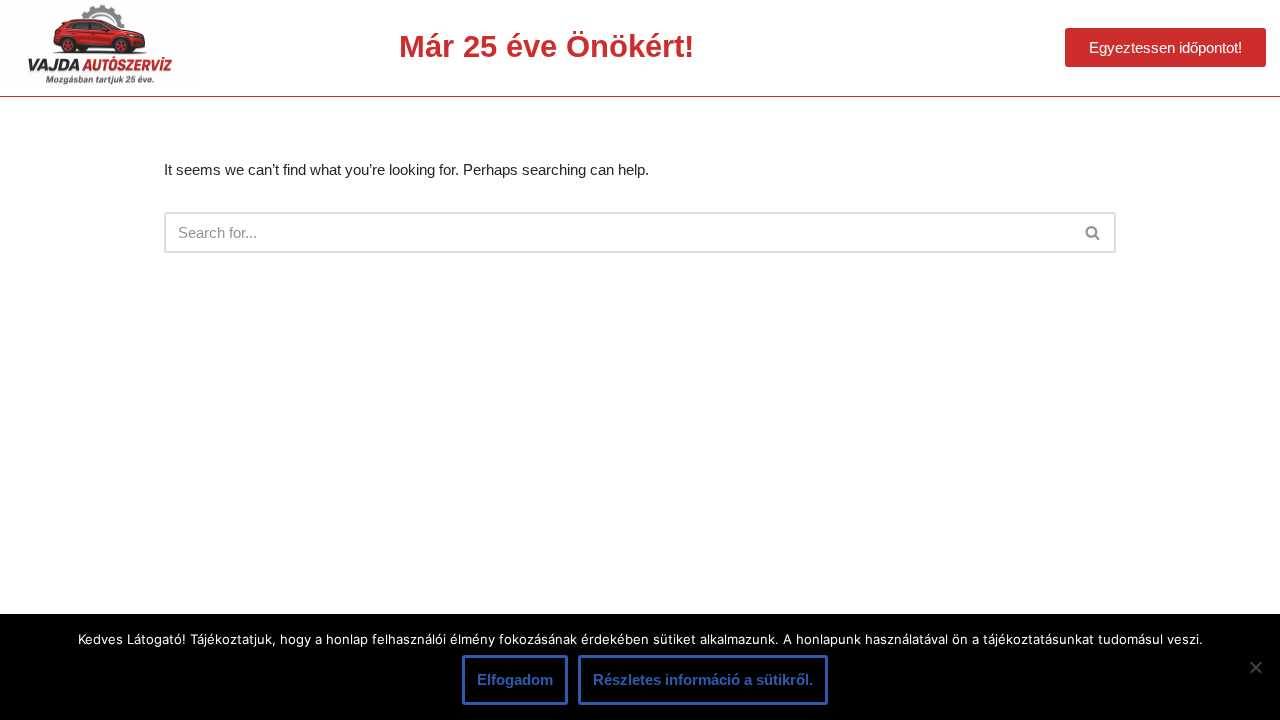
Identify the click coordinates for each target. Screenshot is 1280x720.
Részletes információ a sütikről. (703, 679)
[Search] (1093, 232)
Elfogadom (515, 679)
